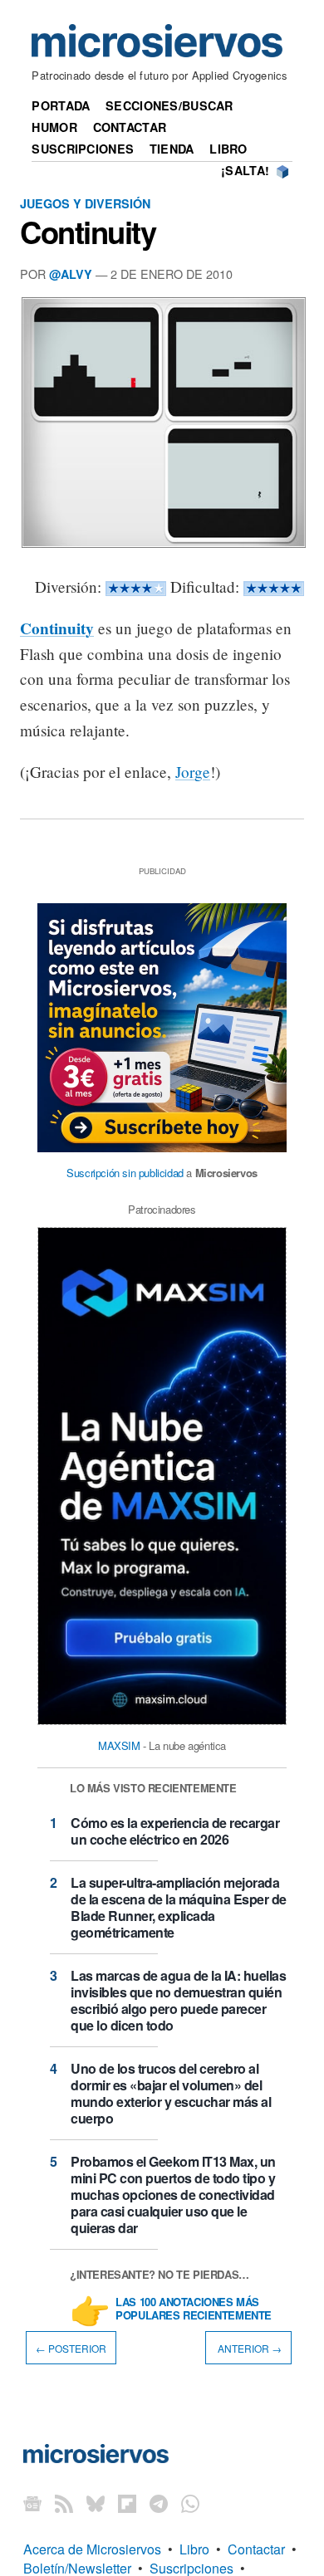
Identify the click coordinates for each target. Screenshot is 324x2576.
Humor (54, 127)
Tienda (172, 149)
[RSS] (64, 2503)
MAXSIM (119, 1745)
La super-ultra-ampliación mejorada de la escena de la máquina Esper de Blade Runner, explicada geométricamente (179, 1907)
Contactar (130, 127)
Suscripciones (83, 149)
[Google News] (32, 2503)
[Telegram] (159, 2503)
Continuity (88, 232)
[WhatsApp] (190, 2503)
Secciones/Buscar (169, 105)
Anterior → (248, 2347)
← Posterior (71, 2347)
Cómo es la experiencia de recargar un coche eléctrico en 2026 (175, 1831)
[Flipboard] (127, 2503)
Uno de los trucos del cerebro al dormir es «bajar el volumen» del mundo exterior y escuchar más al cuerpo (171, 2093)
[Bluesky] (96, 2503)
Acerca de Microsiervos (92, 2549)
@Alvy (71, 274)
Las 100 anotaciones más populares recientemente (194, 2310)
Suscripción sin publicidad (125, 1173)
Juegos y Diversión (85, 203)
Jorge (193, 772)
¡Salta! (245, 170)
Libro (228, 149)
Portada (61, 105)
